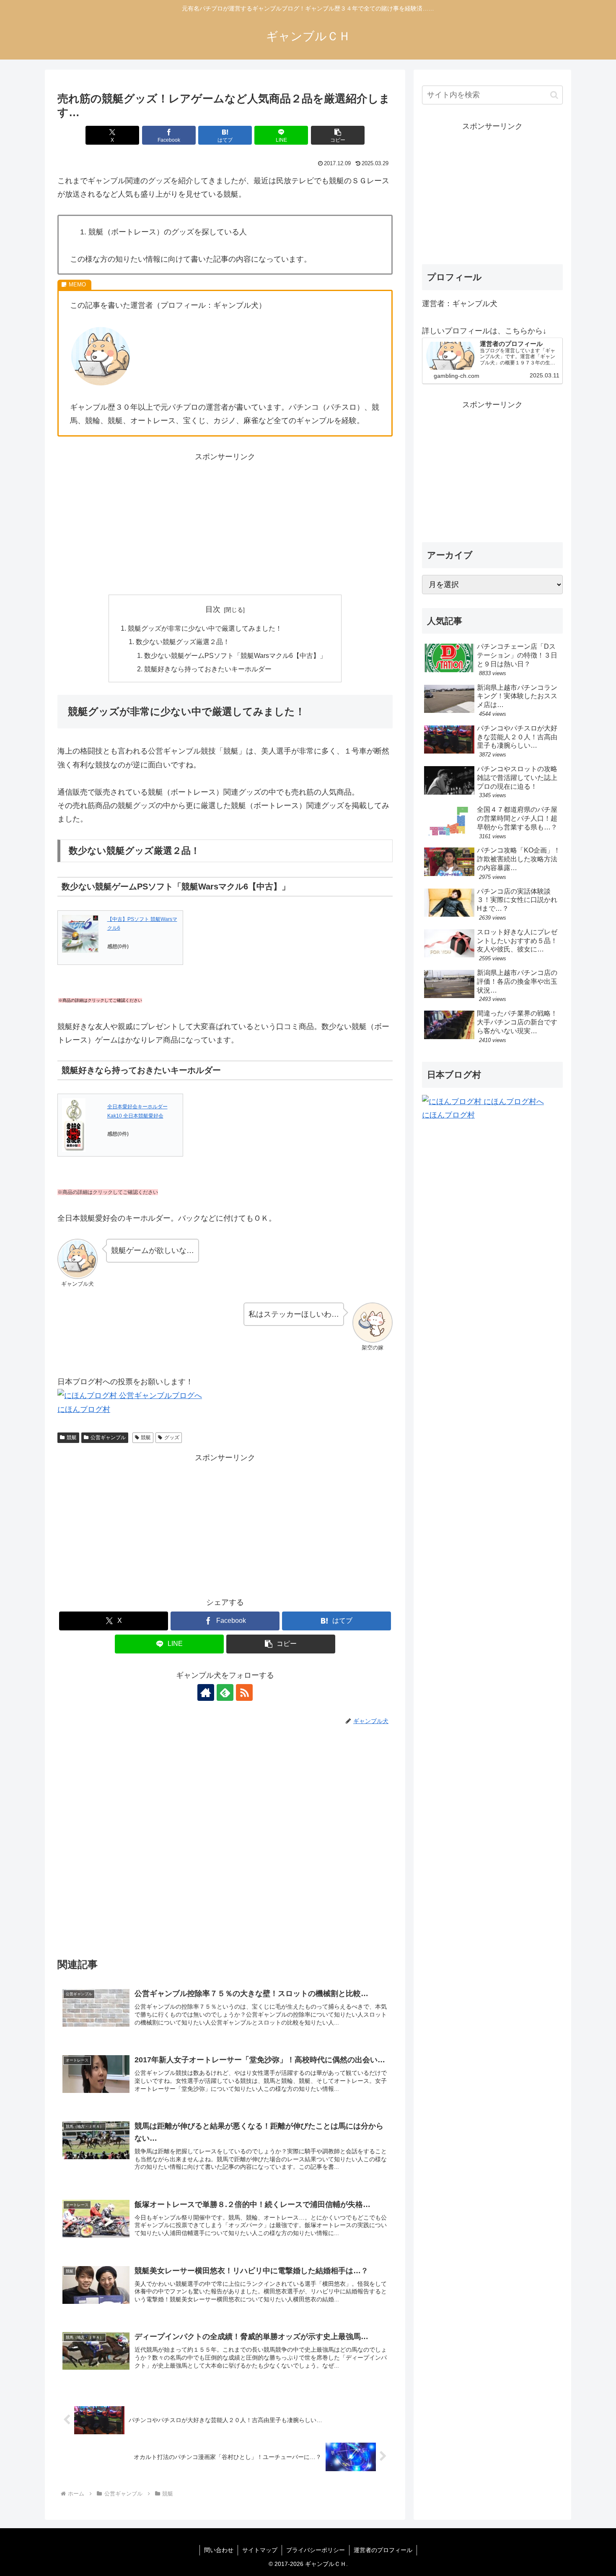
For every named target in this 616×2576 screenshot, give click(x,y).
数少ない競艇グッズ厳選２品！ (183, 642)
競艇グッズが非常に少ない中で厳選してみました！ (205, 628)
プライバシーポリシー (316, 2550)
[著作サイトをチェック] (206, 1692)
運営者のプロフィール (383, 2550)
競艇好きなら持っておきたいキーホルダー (208, 669)
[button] (338, 135)
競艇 (72, 1437)
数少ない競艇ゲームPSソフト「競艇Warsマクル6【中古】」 (235, 655)
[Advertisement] (225, 522)
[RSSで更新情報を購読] (244, 1692)
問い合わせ (219, 2550)
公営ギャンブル (108, 1437)
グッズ (172, 1437)
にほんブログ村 (84, 1409)
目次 (213, 609)
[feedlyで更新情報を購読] (225, 1692)
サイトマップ (260, 2550)
